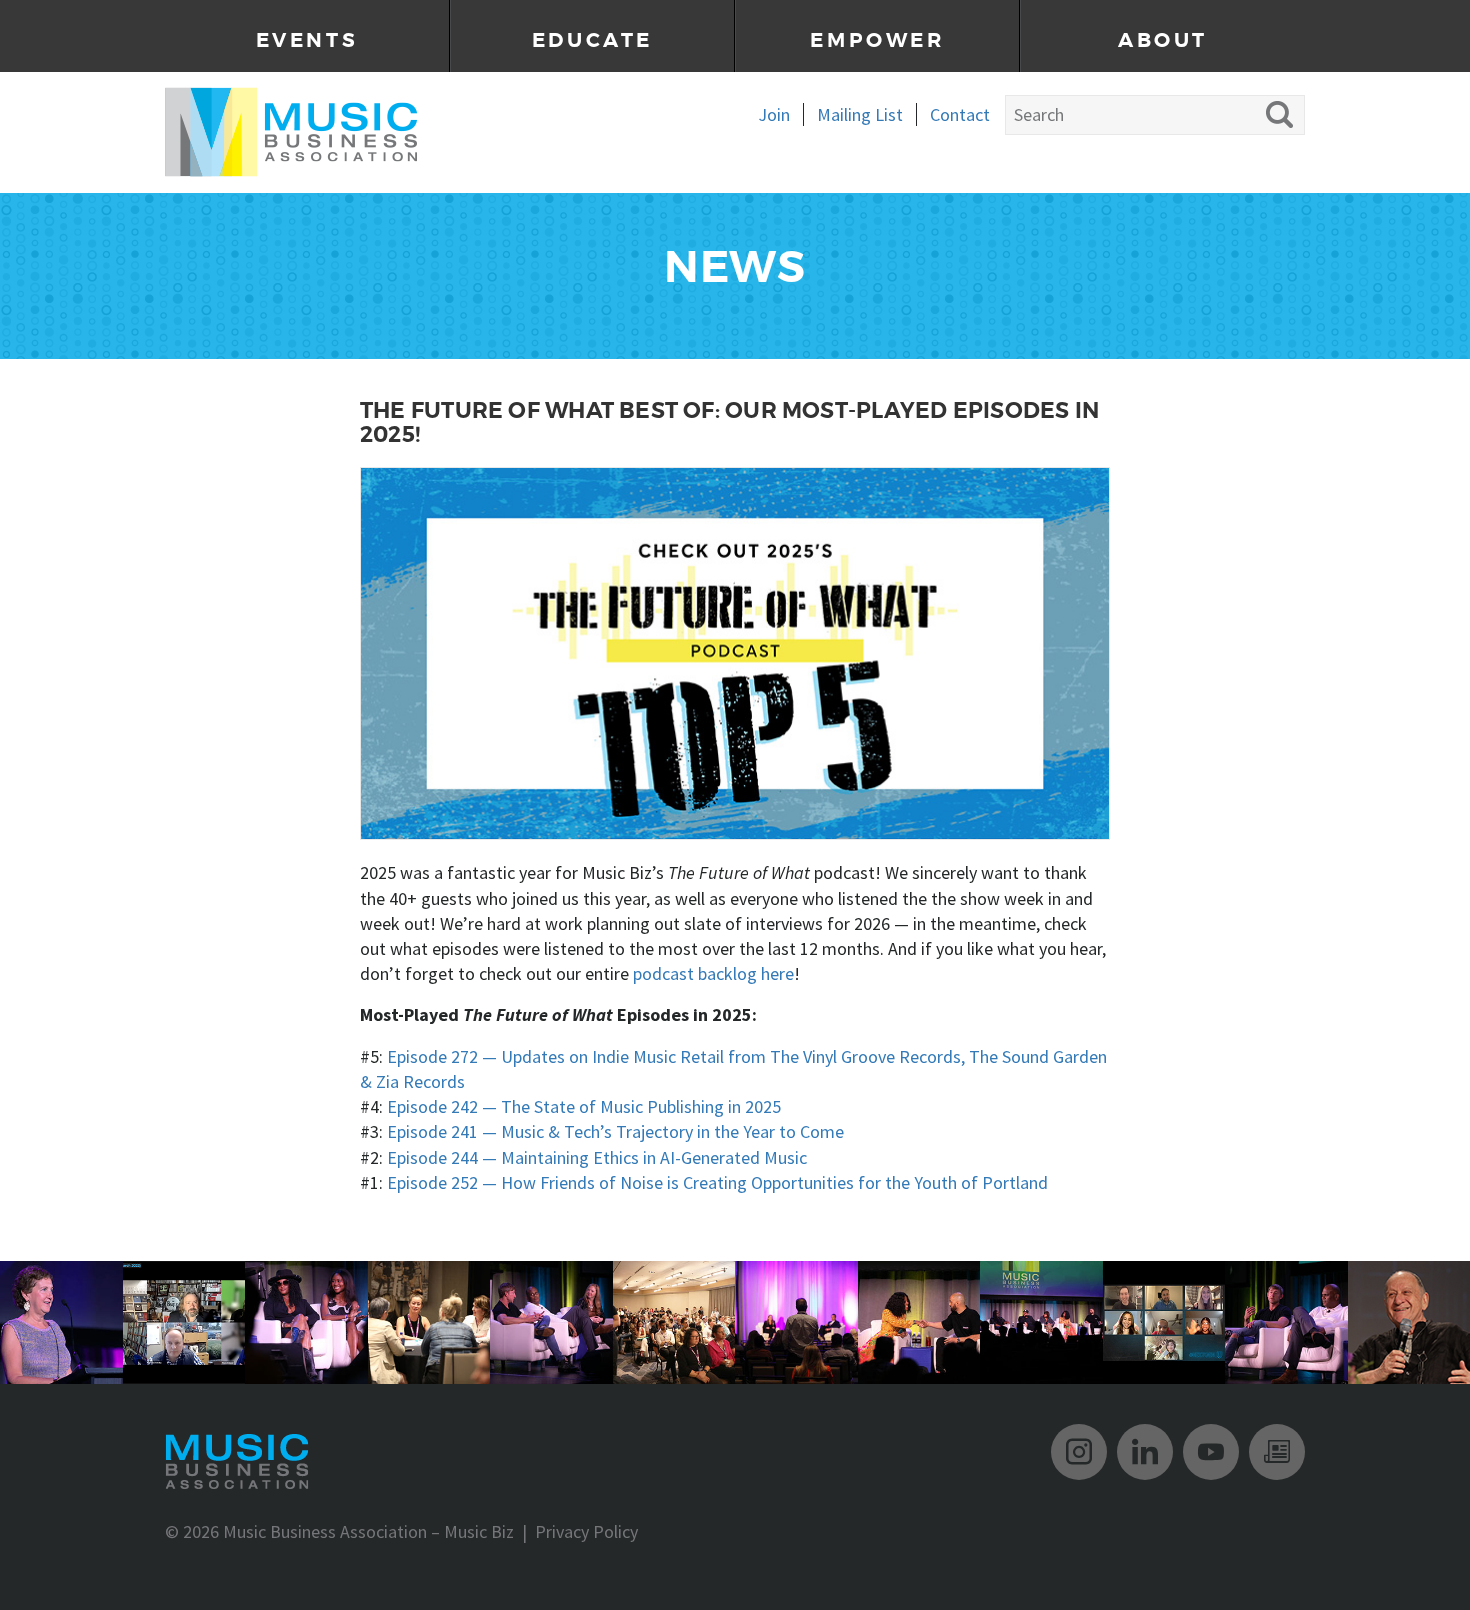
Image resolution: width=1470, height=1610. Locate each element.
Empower (877, 40)
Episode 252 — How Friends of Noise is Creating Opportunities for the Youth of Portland (717, 1182)
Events (307, 40)
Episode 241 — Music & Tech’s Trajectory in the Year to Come (615, 1131)
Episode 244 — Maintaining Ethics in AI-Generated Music (597, 1157)
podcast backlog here (713, 973)
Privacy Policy (586, 1531)
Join (774, 114)
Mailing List (860, 114)
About (1163, 40)
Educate (592, 40)
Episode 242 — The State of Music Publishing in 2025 (584, 1106)
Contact (960, 114)
